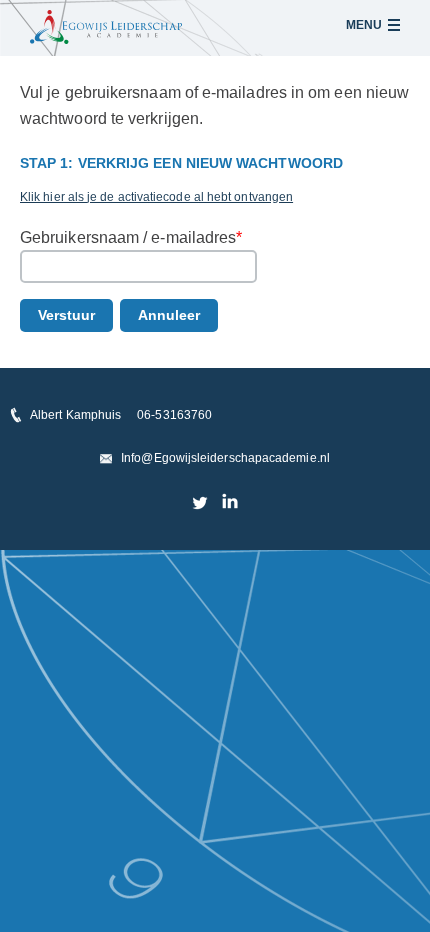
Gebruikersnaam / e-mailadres (131, 237)
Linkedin (229, 502)
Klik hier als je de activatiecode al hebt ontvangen (156, 197)
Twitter (201, 502)
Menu (364, 25)
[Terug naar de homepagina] (106, 27)
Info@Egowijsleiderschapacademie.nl (225, 458)
